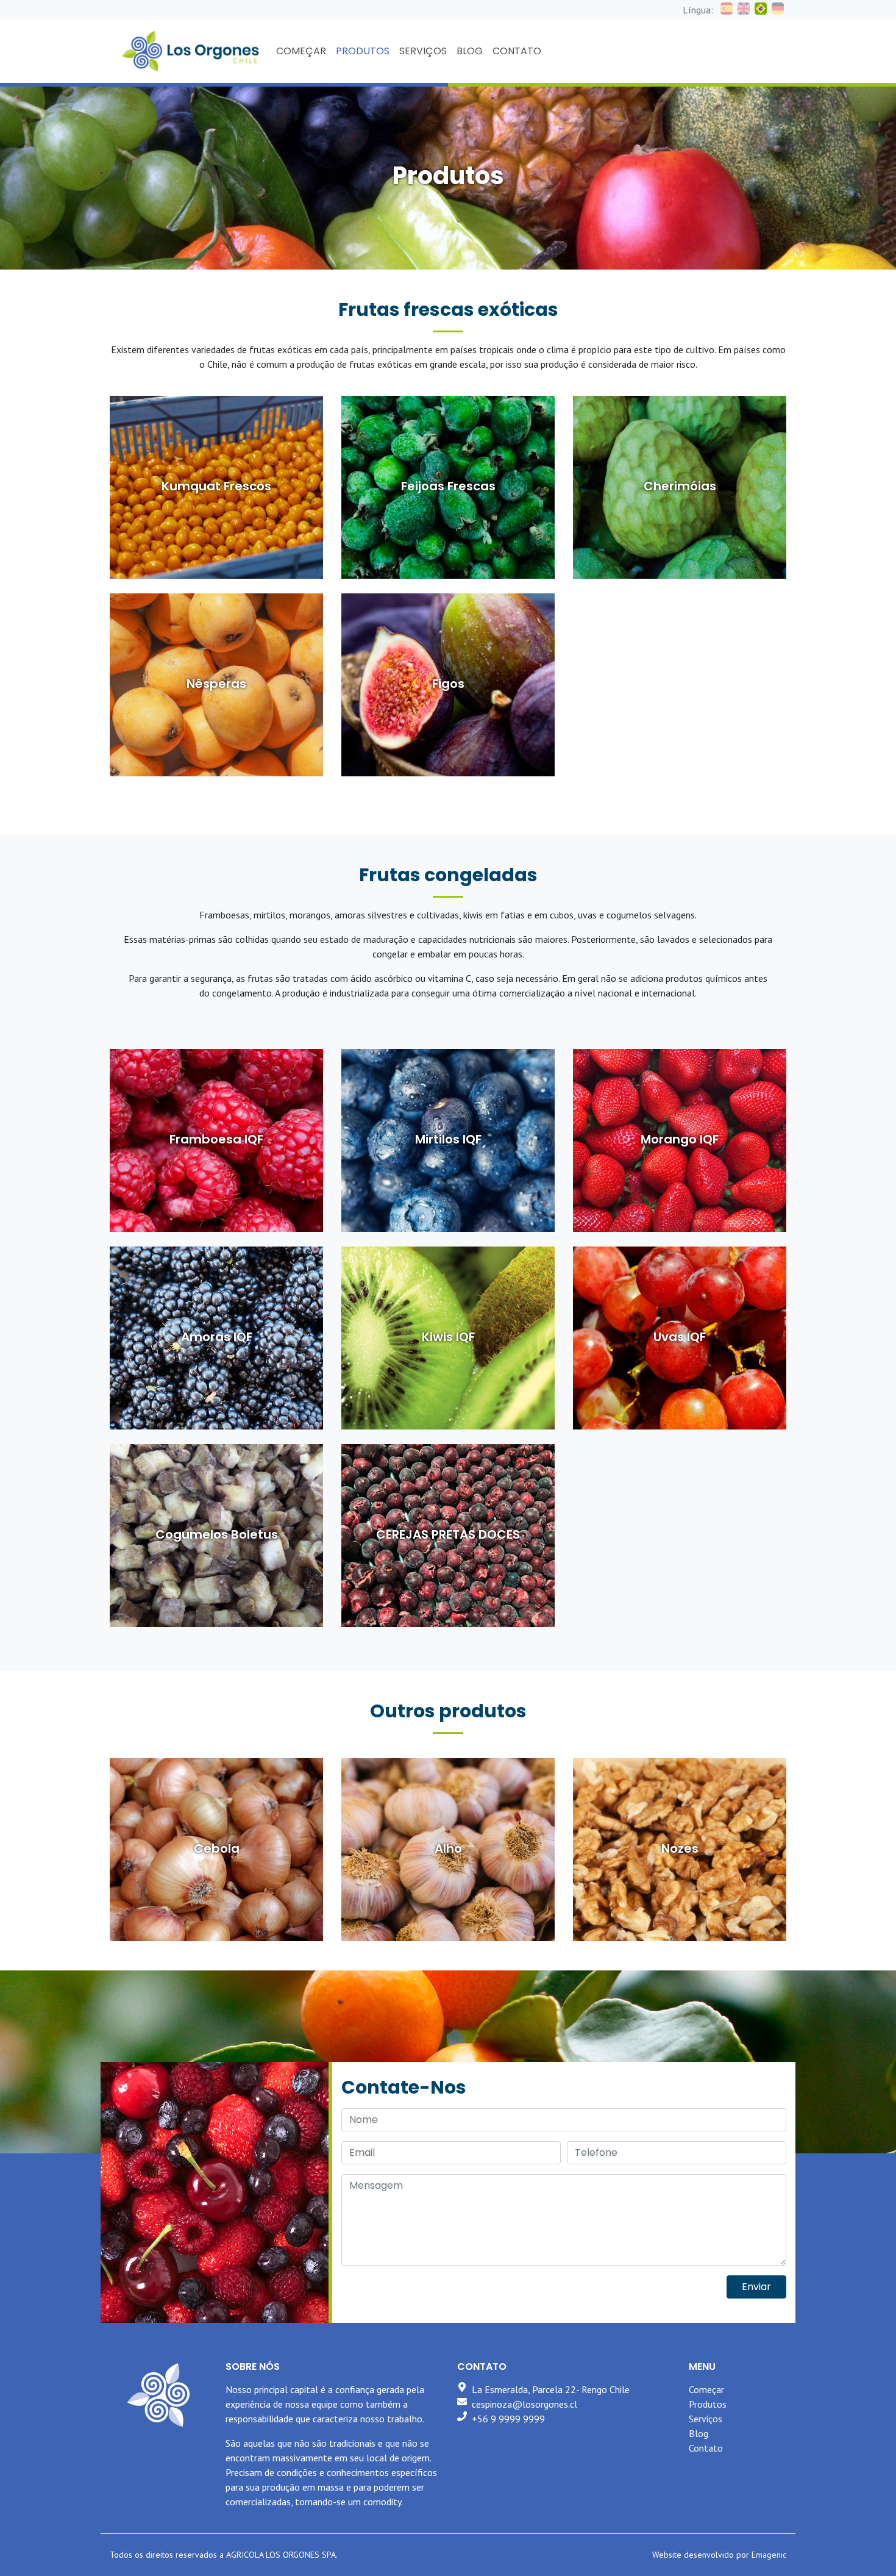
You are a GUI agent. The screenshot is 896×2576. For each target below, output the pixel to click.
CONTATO (517, 51)
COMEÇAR (301, 51)
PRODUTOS (363, 51)
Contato (706, 2448)
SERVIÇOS (423, 51)
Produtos (708, 2404)
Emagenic (769, 2555)
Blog (699, 2433)
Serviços (706, 2419)
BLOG (470, 51)
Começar (706, 2389)
